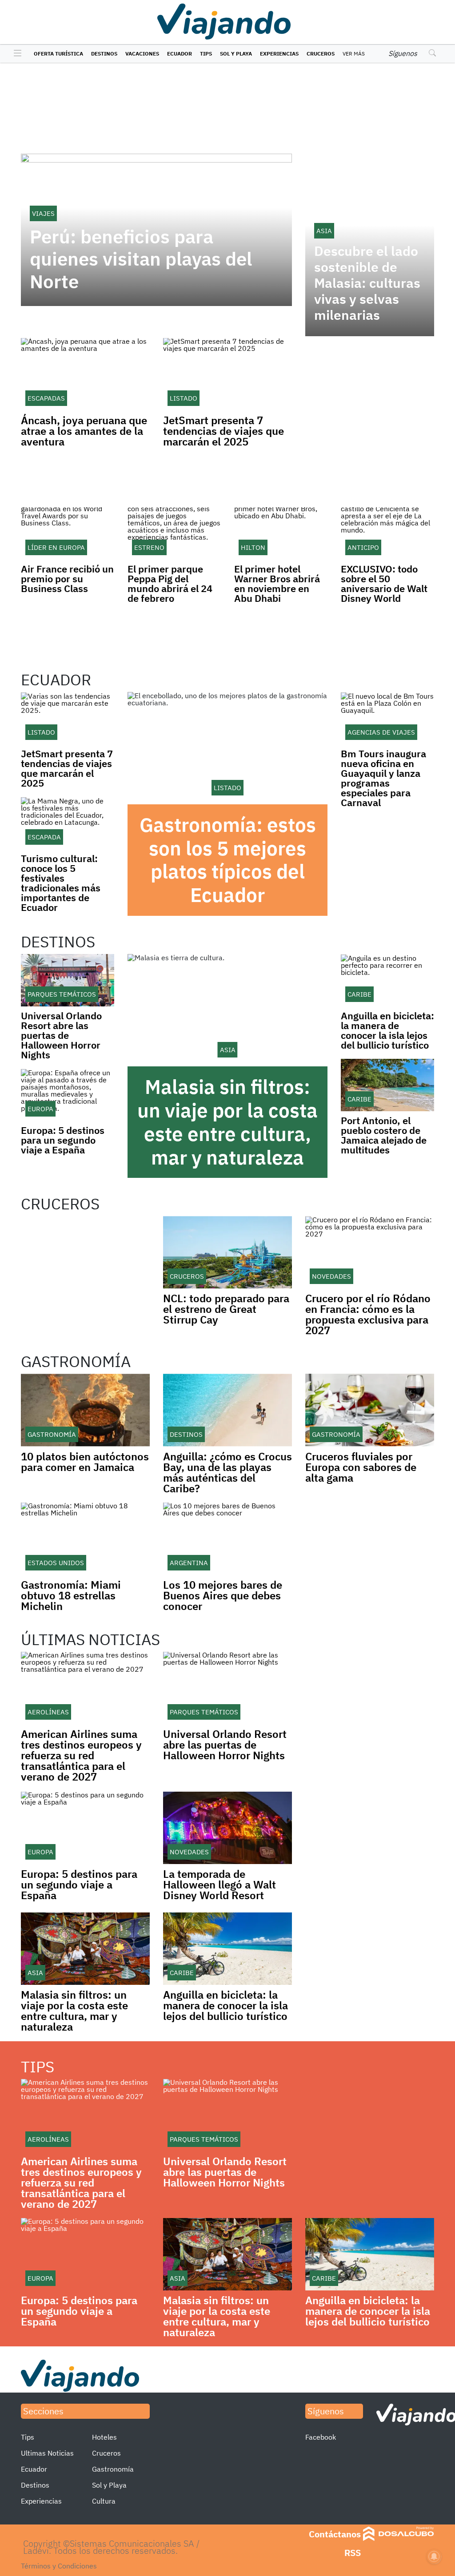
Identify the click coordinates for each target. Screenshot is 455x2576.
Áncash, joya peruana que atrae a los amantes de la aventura (84, 431)
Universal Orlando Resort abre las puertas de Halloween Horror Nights (61, 1035)
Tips (206, 54)
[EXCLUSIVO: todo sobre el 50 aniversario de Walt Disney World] (387, 533)
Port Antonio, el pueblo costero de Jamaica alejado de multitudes (384, 1135)
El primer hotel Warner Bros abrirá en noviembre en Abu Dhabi (277, 583)
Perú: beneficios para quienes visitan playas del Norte (141, 259)
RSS (353, 2553)
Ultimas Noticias (47, 2453)
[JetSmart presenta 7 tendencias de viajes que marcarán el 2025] (68, 718)
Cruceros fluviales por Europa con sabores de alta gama (361, 1467)
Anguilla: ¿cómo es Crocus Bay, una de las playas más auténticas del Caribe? (227, 1472)
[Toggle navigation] (15, 54)
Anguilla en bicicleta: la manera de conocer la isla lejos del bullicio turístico (387, 1030)
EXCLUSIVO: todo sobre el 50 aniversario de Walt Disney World (384, 583)
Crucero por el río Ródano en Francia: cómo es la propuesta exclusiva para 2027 (368, 1314)
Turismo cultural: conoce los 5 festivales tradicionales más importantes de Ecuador (61, 883)
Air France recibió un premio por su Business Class (67, 578)
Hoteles (104, 2437)
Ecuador (180, 54)
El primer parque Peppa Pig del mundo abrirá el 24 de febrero (170, 583)
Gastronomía (113, 2469)
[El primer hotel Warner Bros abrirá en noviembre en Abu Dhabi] (281, 533)
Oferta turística (58, 54)
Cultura (104, 2501)
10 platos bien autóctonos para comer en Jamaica (85, 1462)
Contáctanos (335, 2534)
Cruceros (321, 54)
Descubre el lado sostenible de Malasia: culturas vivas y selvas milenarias (367, 283)
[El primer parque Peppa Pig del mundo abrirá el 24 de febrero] (174, 533)
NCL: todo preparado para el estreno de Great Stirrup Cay (226, 1309)
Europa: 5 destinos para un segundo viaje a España (63, 1140)
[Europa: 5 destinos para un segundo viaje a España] (68, 1095)
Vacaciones (142, 54)
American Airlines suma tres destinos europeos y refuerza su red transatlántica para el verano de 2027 (81, 1755)
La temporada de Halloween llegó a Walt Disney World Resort (220, 1884)
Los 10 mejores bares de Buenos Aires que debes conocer (223, 1595)
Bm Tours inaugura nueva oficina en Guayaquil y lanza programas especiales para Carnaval (383, 778)
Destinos (104, 54)
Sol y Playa (236, 54)
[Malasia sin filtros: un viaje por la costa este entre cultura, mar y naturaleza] (227, 1010)
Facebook (321, 2437)
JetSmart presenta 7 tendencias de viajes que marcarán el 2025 (224, 431)
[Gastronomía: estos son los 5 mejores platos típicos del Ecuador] (227, 748)
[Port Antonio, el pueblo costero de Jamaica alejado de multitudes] (387, 1085)
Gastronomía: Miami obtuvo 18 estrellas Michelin (71, 1595)
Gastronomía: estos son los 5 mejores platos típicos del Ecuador (228, 860)
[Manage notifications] (434, 2556)
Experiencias (279, 54)
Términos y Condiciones (59, 2566)
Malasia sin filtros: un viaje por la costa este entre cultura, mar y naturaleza (227, 1122)
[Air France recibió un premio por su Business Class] (68, 533)
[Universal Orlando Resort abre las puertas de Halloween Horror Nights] (68, 980)
